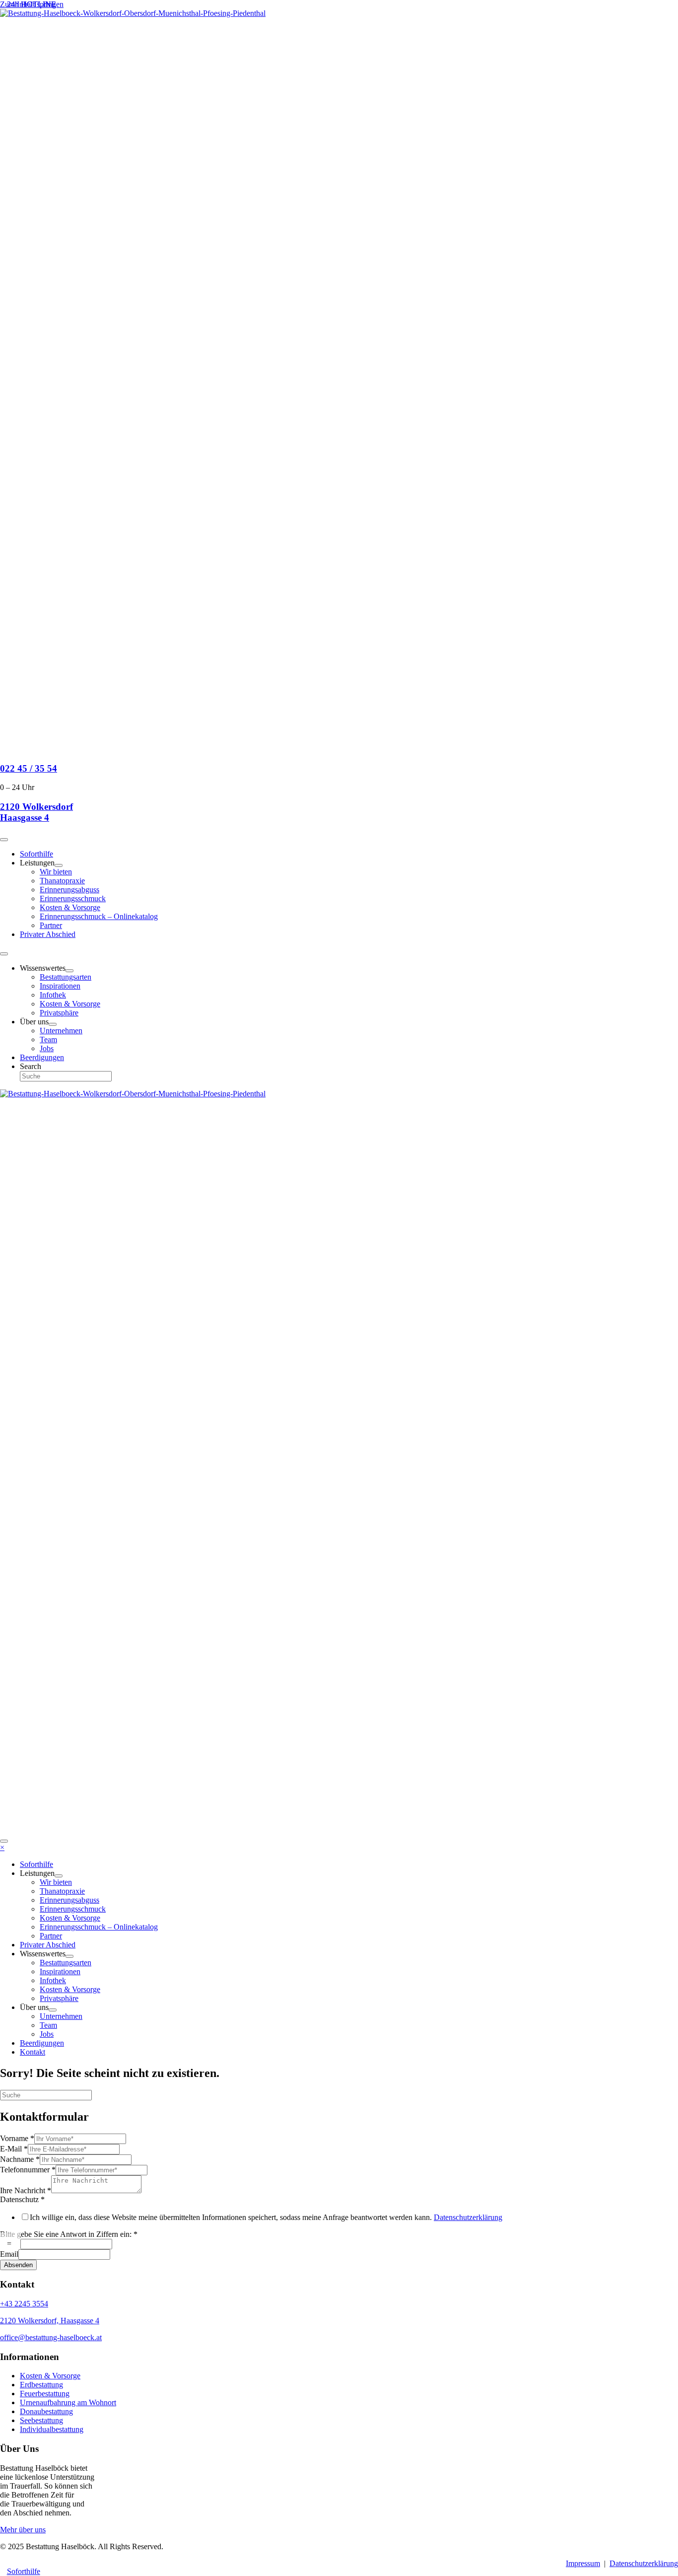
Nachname (20, 2159)
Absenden (18, 2265)
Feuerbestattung (45, 2394)
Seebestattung (41, 2420)
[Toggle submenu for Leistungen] (59, 865)
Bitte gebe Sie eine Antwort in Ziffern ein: (69, 2234)
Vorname (17, 2138)
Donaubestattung (46, 2411)
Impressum (583, 2563)
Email (9, 2254)
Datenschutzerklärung (468, 2217)
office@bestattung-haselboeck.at (51, 2337)
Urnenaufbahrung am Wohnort (68, 2402)
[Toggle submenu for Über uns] (53, 1024)
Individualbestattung (52, 2429)
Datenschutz (22, 2199)
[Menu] (4, 840)
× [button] (2, 1847)
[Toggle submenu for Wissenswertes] (69, 971)
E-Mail (14, 2149)
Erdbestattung (41, 2385)
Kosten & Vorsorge (50, 2376)
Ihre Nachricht (26, 2190)
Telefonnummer (28, 2170)
